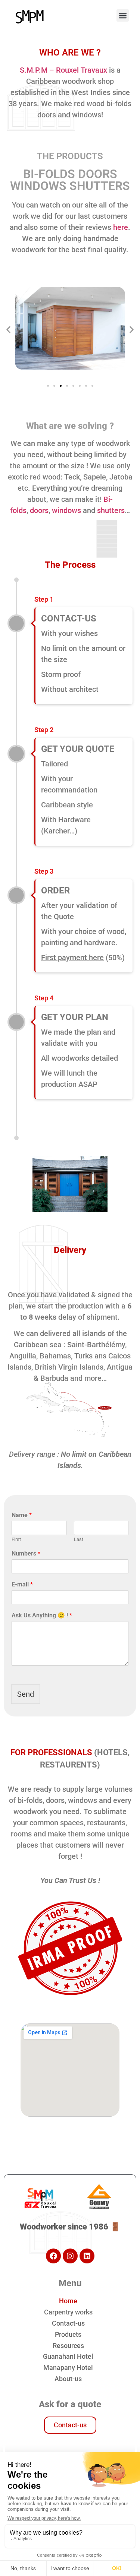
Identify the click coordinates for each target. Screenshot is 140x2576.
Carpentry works (68, 2312)
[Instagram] (70, 2256)
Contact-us (68, 2323)
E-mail (22, 1584)
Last (79, 1539)
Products (68, 2334)
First (16, 1539)
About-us (68, 2379)
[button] (123, 15)
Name (22, 1515)
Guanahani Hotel (68, 2356)
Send (26, 1694)
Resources (68, 2346)
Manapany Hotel (68, 2368)
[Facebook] (53, 2256)
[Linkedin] (87, 2256)
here (121, 227)
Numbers (26, 1553)
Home (68, 2301)
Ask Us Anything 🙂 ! (42, 1615)
